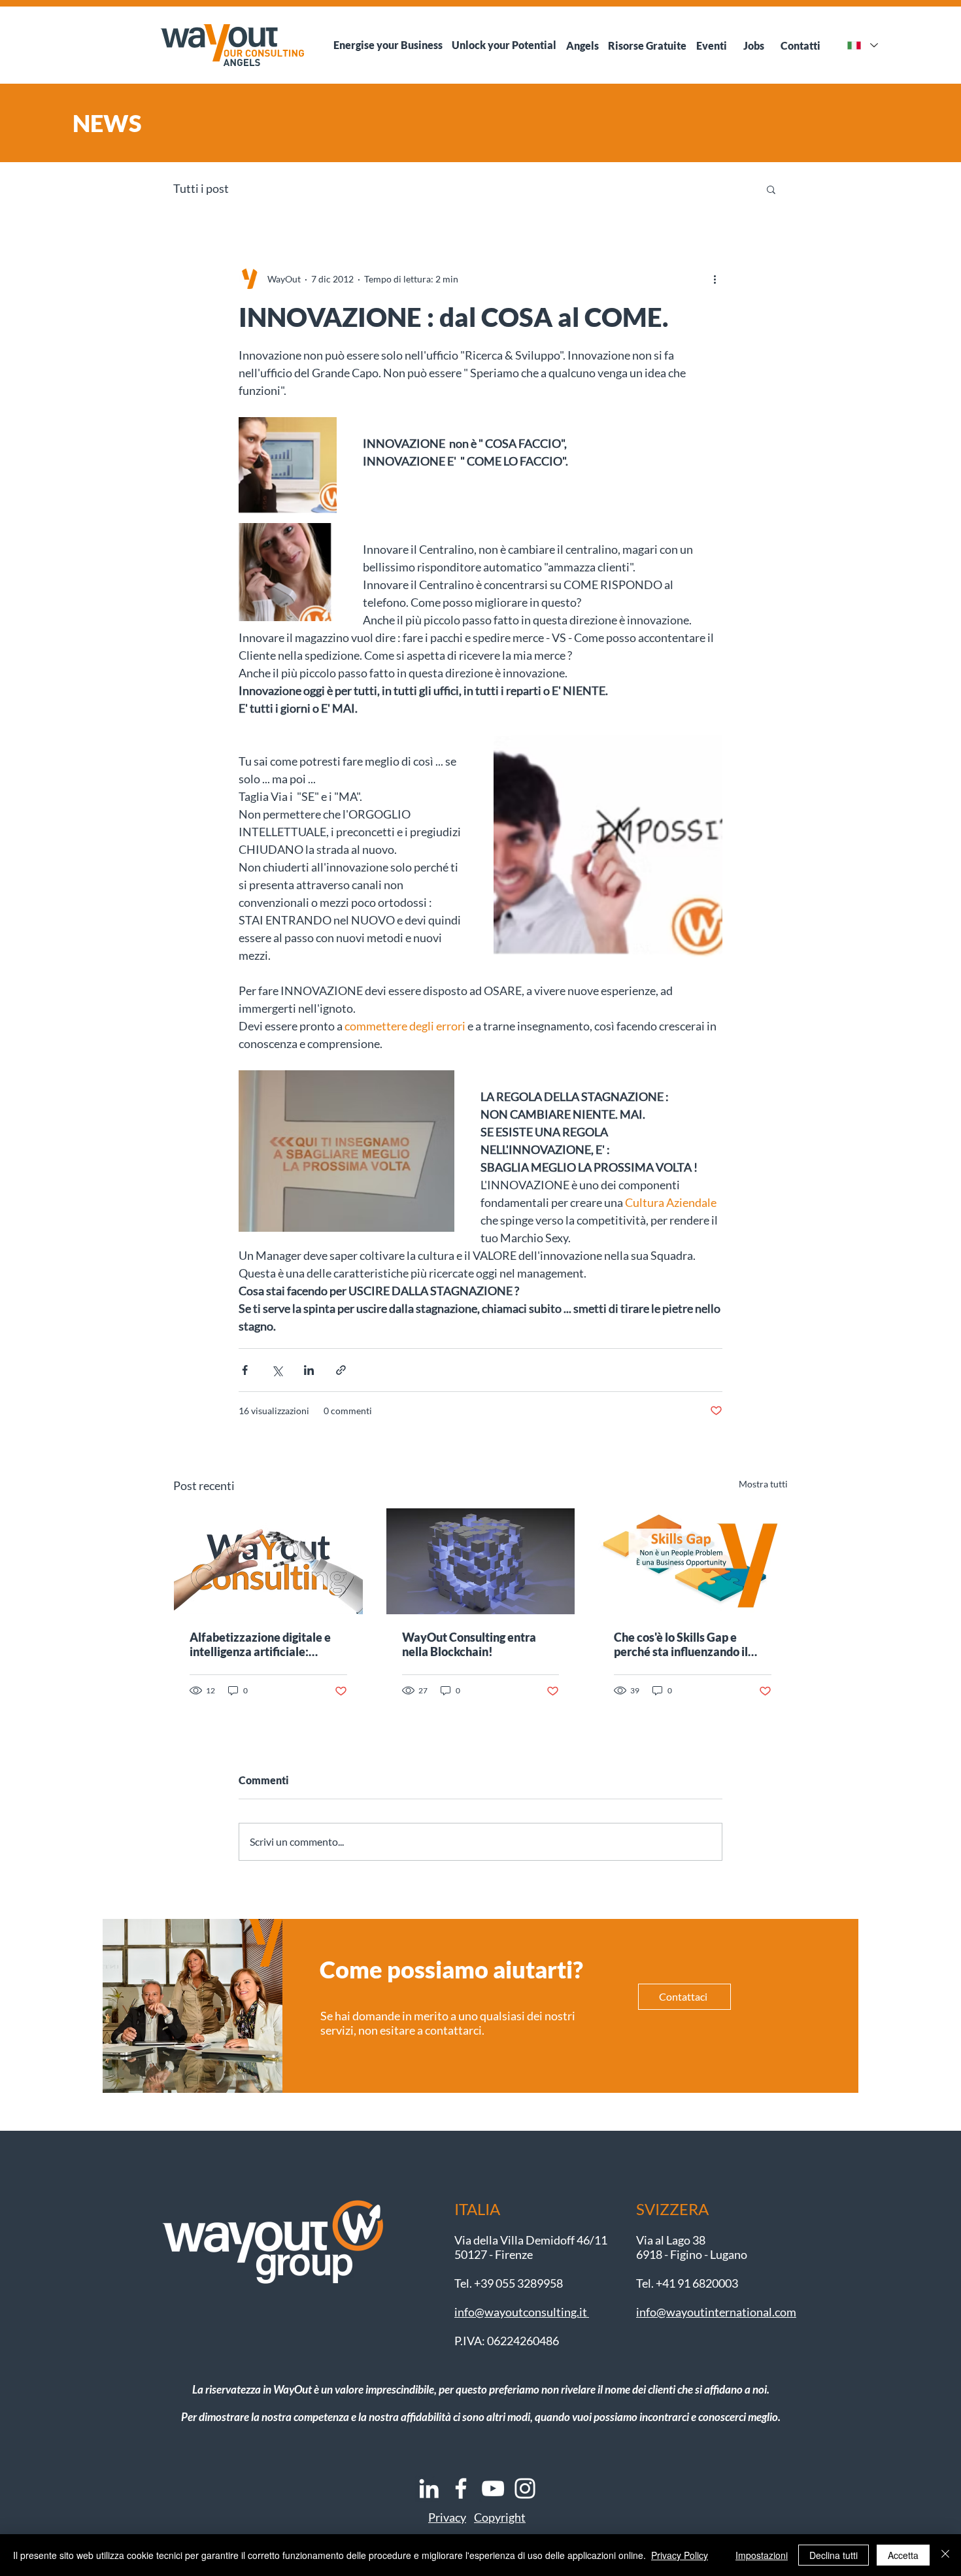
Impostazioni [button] (762, 2555)
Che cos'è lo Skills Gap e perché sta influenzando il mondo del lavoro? (681, 1644)
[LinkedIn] (429, 2488)
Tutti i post (201, 188)
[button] (771, 189)
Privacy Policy (680, 2555)
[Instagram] (525, 2488)
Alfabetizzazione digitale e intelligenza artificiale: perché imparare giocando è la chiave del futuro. (262, 1644)
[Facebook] (461, 2488)
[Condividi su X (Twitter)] (277, 1370)
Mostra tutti (763, 1484)
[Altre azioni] (715, 279)
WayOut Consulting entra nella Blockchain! (469, 1644)
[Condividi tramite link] (341, 1370)
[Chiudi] (945, 2555)
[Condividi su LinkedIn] (309, 1370)
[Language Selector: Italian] (862, 45)
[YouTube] (493, 2488)
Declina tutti (834, 2555)
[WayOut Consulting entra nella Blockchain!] (481, 1561)
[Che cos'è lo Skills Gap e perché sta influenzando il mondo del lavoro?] (693, 1561)
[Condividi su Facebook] (245, 1370)
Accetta (903, 2555)
